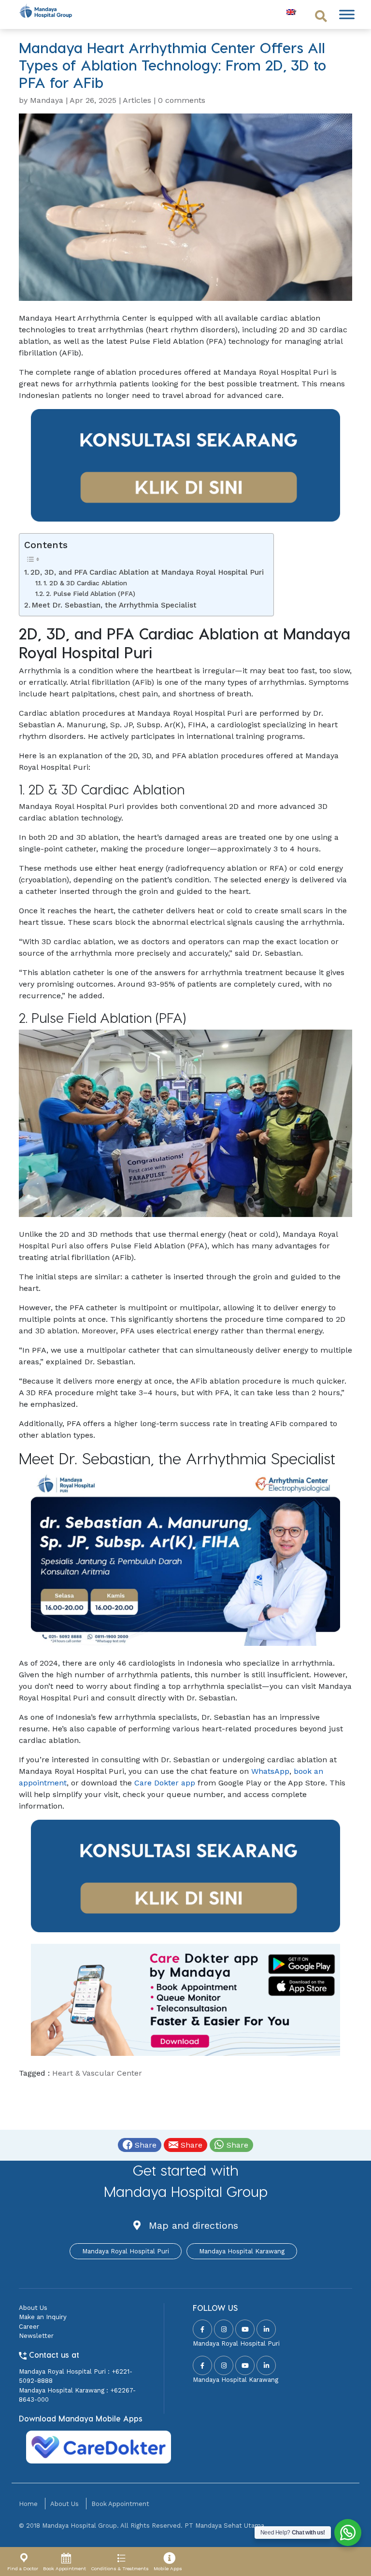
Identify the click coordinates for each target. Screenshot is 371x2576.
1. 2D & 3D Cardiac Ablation (85, 583)
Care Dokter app (165, 1783)
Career (29, 2327)
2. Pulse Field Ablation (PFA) (91, 594)
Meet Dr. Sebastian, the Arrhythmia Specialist (114, 605)
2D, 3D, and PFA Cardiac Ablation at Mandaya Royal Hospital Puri (147, 572)
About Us (33, 2308)
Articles (137, 100)
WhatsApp (270, 1771)
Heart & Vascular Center (97, 2073)
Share (144, 2145)
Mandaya (47, 100)
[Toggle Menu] (347, 14)
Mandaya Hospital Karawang (242, 2251)
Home (28, 2504)
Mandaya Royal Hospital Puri (126, 2251)
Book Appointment (120, 2504)
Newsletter (36, 2336)
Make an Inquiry (43, 2317)
